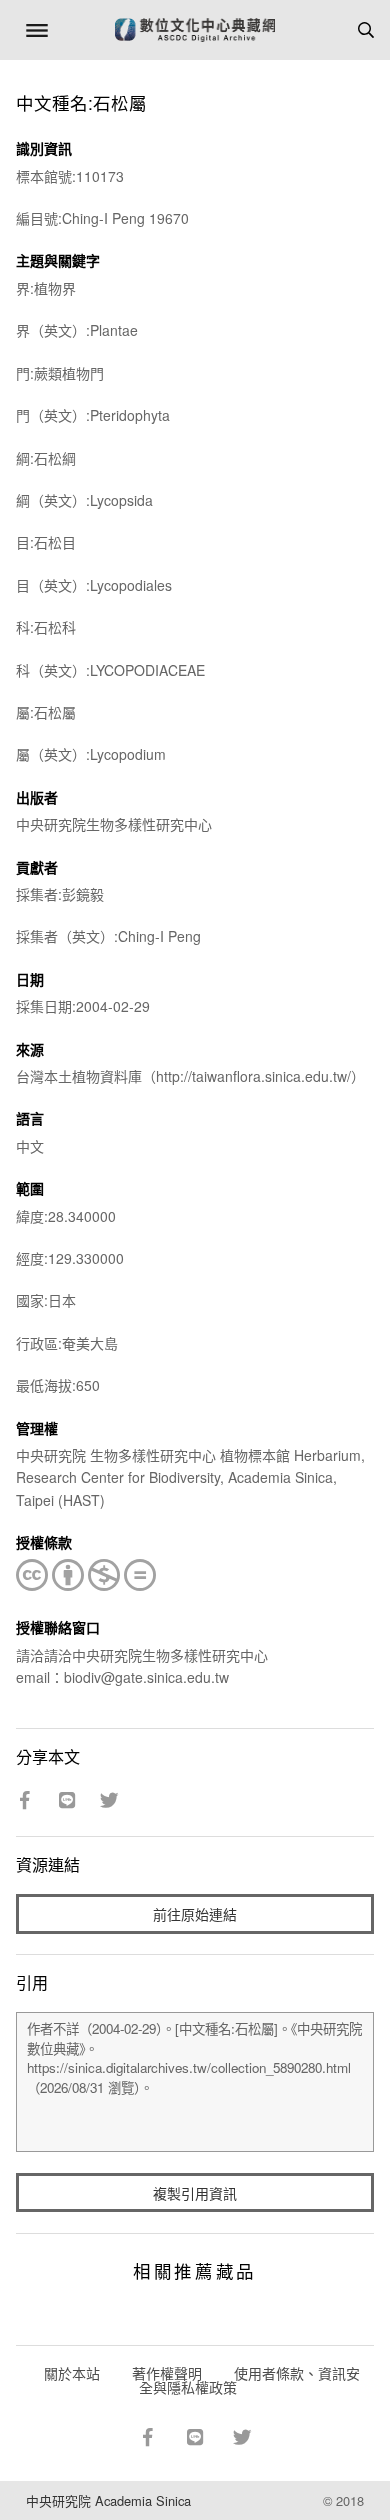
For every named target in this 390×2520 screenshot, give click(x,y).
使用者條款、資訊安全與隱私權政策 (249, 2380)
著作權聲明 (167, 2373)
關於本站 (72, 2373)
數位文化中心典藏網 (195, 30)
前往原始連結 (195, 1914)
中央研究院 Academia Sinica (108, 2500)
